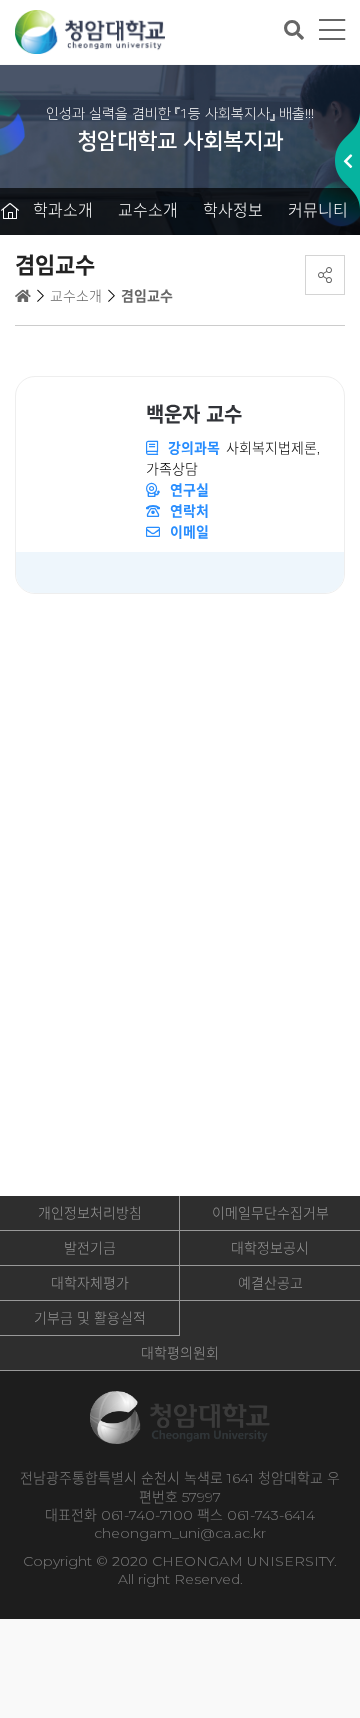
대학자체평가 (90, 1283)
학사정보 (233, 210)
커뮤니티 (318, 210)
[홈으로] (10, 211)
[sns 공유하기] (325, 275)
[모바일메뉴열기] (332, 30)
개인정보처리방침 (90, 1213)
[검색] (294, 30)
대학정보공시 (270, 1248)
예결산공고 (270, 1283)
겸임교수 (147, 296)
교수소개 (148, 210)
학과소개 (63, 210)
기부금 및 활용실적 (90, 1318)
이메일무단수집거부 (270, 1213)
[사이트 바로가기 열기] (347, 161)
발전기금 (90, 1248)
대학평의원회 (180, 1353)
